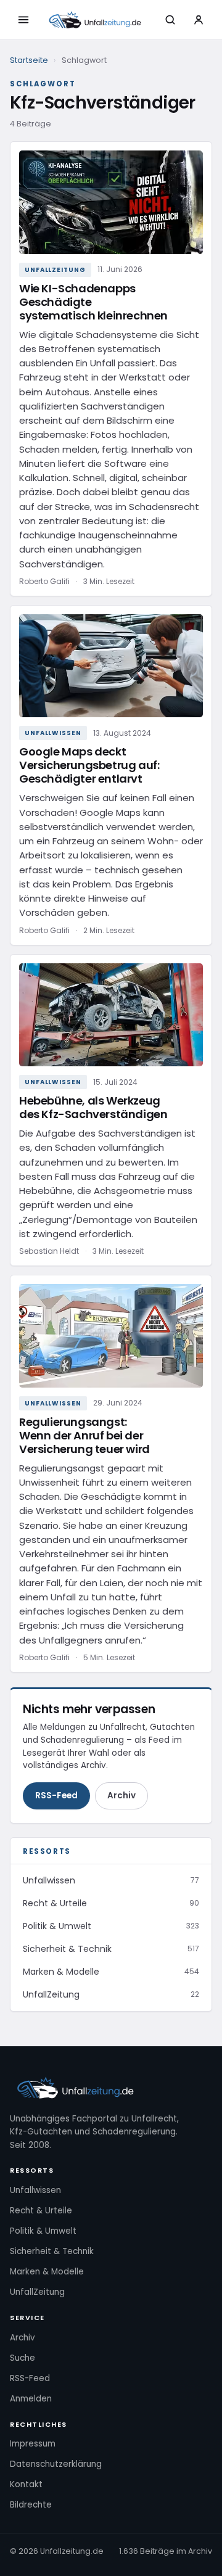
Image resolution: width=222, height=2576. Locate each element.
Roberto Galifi (44, 581)
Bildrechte (31, 2505)
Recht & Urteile (41, 2211)
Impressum (33, 2444)
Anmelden (31, 2399)
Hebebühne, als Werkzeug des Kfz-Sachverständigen (93, 1107)
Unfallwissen (53, 733)
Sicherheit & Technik (52, 2251)
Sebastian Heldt (49, 1251)
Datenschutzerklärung (56, 2464)
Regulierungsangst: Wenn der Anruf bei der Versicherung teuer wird (84, 1435)
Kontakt (26, 2484)
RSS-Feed (56, 1796)
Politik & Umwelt (43, 2231)
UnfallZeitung (55, 270)
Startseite (29, 60)
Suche (23, 2358)
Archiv (121, 1796)
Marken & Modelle (47, 2272)
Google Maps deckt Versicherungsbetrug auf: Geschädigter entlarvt (89, 765)
